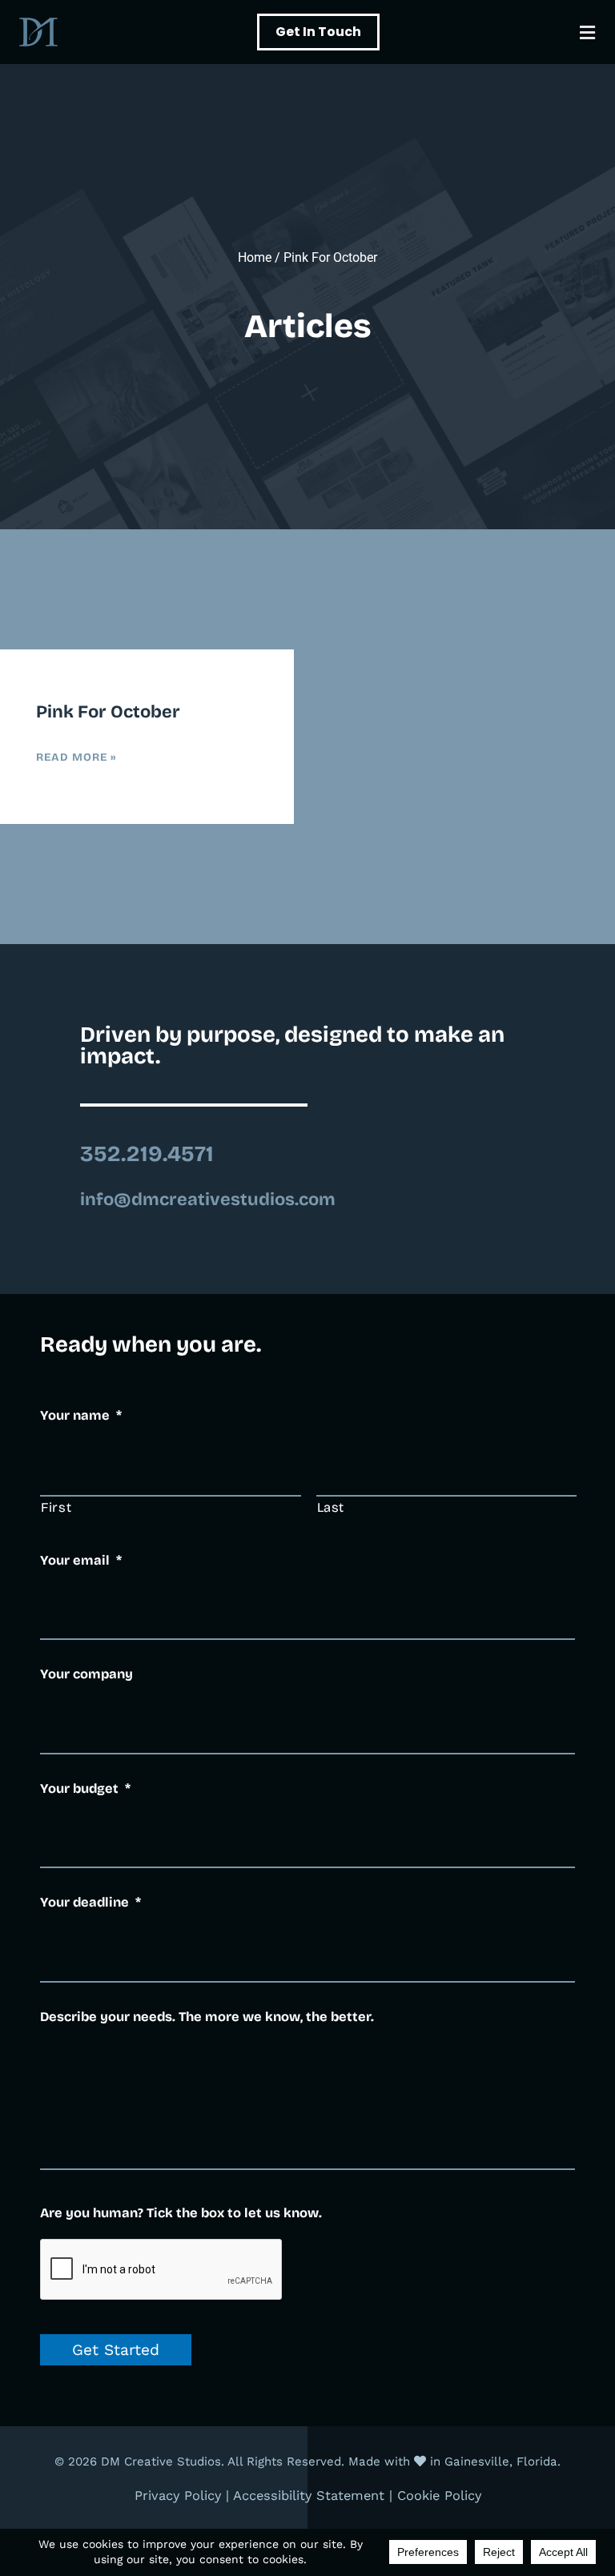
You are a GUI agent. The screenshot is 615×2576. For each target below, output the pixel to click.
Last (331, 1507)
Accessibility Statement (309, 2496)
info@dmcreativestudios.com (208, 1200)
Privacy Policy (178, 2496)
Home (255, 257)
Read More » (76, 757)
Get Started (116, 2350)
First (56, 1507)
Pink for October (108, 712)
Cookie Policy (439, 2496)
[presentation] (162, 2270)
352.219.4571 (147, 1154)
